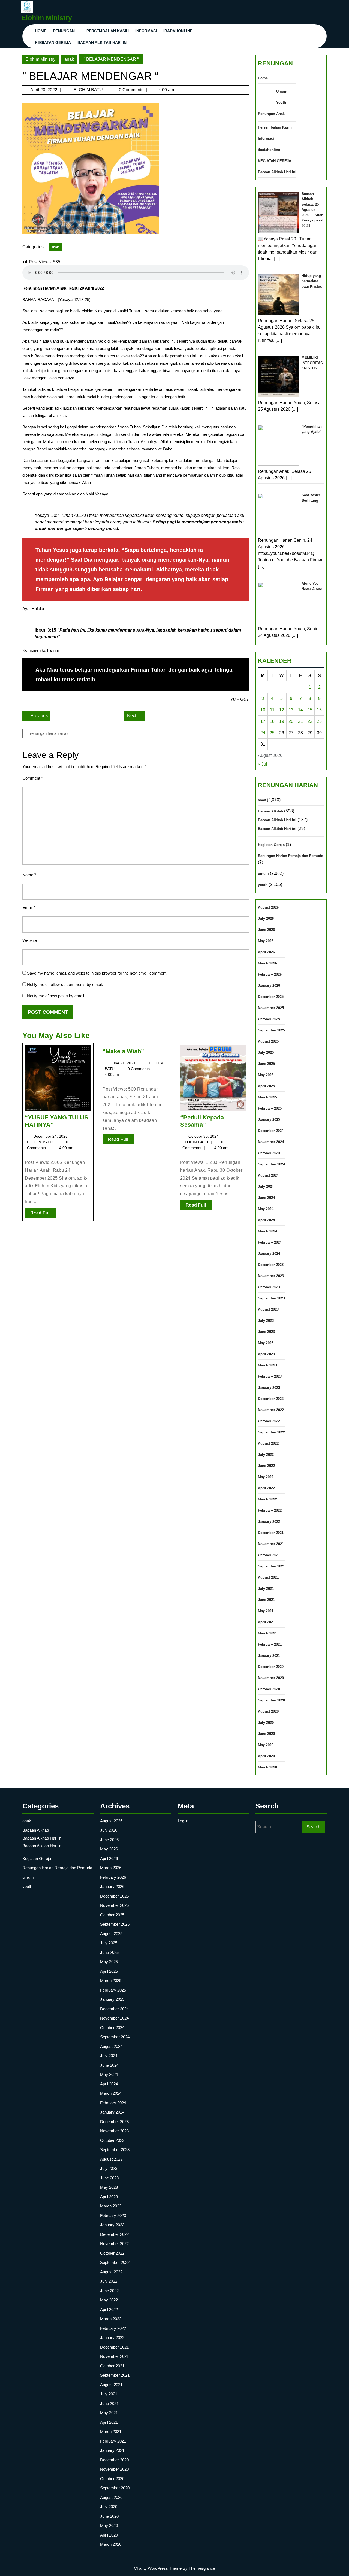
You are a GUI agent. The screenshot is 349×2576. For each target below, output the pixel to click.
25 (272, 733)
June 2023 (266, 1332)
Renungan (64, 31)
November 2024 (271, 1142)
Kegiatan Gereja (271, 845)
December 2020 (271, 1667)
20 (291, 721)
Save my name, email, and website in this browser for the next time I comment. (97, 973)
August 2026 (268, 907)
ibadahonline (178, 31)
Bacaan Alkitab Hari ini (103, 42)
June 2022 (266, 1466)
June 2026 (266, 930)
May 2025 (266, 1075)
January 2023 (269, 1388)
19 (282, 721)
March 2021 (267, 1633)
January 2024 (269, 1254)
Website (30, 940)
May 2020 (266, 1745)
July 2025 (266, 1053)
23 (319, 721)
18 (272, 721)
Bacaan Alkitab (270, 811)
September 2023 (271, 1298)
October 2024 (269, 1153)
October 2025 (269, 1019)
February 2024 (270, 1242)
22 (310, 721)
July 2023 (266, 1321)
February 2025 (270, 1108)
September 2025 (271, 1030)
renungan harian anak (49, 733)
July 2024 (266, 1187)
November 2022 (271, 1410)
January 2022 (269, 1522)
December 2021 (271, 1533)
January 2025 (269, 1120)
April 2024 (266, 1220)
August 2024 (268, 1175)
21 (300, 721)
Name (29, 875)
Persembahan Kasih (108, 31)
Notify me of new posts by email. (56, 996)
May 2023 (266, 1343)
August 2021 (268, 1577)
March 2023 (267, 1365)
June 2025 (266, 1064)
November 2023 (271, 1276)
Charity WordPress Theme (158, 2568)
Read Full (43, 1214)
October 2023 (269, 1287)
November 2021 (271, 1544)
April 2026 (266, 952)
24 (263, 733)
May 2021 (266, 1611)
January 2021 (269, 1656)
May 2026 (266, 941)
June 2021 (266, 1600)
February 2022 (270, 1510)
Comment (33, 778)
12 (282, 710)
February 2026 (270, 974)
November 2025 (271, 1008)
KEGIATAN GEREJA (53, 42)
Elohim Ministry (47, 18)
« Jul (263, 764)
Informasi (146, 31)
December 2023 (271, 1265)
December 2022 (271, 1399)
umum (263, 874)
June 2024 (266, 1198)
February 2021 (270, 1644)
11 (272, 710)
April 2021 (266, 1622)
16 (319, 710)
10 (263, 710)
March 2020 (267, 1767)
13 (291, 710)
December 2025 (271, 997)
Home (41, 31)
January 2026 (269, 986)
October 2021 (269, 1555)
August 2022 (268, 1443)
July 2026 (266, 919)
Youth (281, 103)
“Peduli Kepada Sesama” (202, 1121)
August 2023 (268, 1309)
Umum (282, 91)
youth (263, 885)
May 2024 (266, 1209)
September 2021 (271, 1566)
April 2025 (266, 1086)
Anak (280, 114)
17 (263, 721)
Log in (183, 1821)
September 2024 (271, 1164)
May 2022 (266, 1477)
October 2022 (269, 1421)
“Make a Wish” (123, 1051)
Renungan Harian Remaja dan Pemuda (291, 856)
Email (29, 907)
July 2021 (266, 1589)
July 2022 (266, 1455)
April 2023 (266, 1354)
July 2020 (266, 1723)
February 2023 (270, 1376)
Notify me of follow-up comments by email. (65, 984)
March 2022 (267, 1499)
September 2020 (271, 1700)
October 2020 (269, 1689)
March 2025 (267, 1097)
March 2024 (267, 1231)
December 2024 (271, 1131)
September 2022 (271, 1432)
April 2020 (266, 1756)
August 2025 (268, 1041)
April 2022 (266, 1488)
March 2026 (267, 963)
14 (300, 710)
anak (69, 59)
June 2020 (266, 1734)
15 (310, 710)
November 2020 (271, 1678)
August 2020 (268, 1711)
